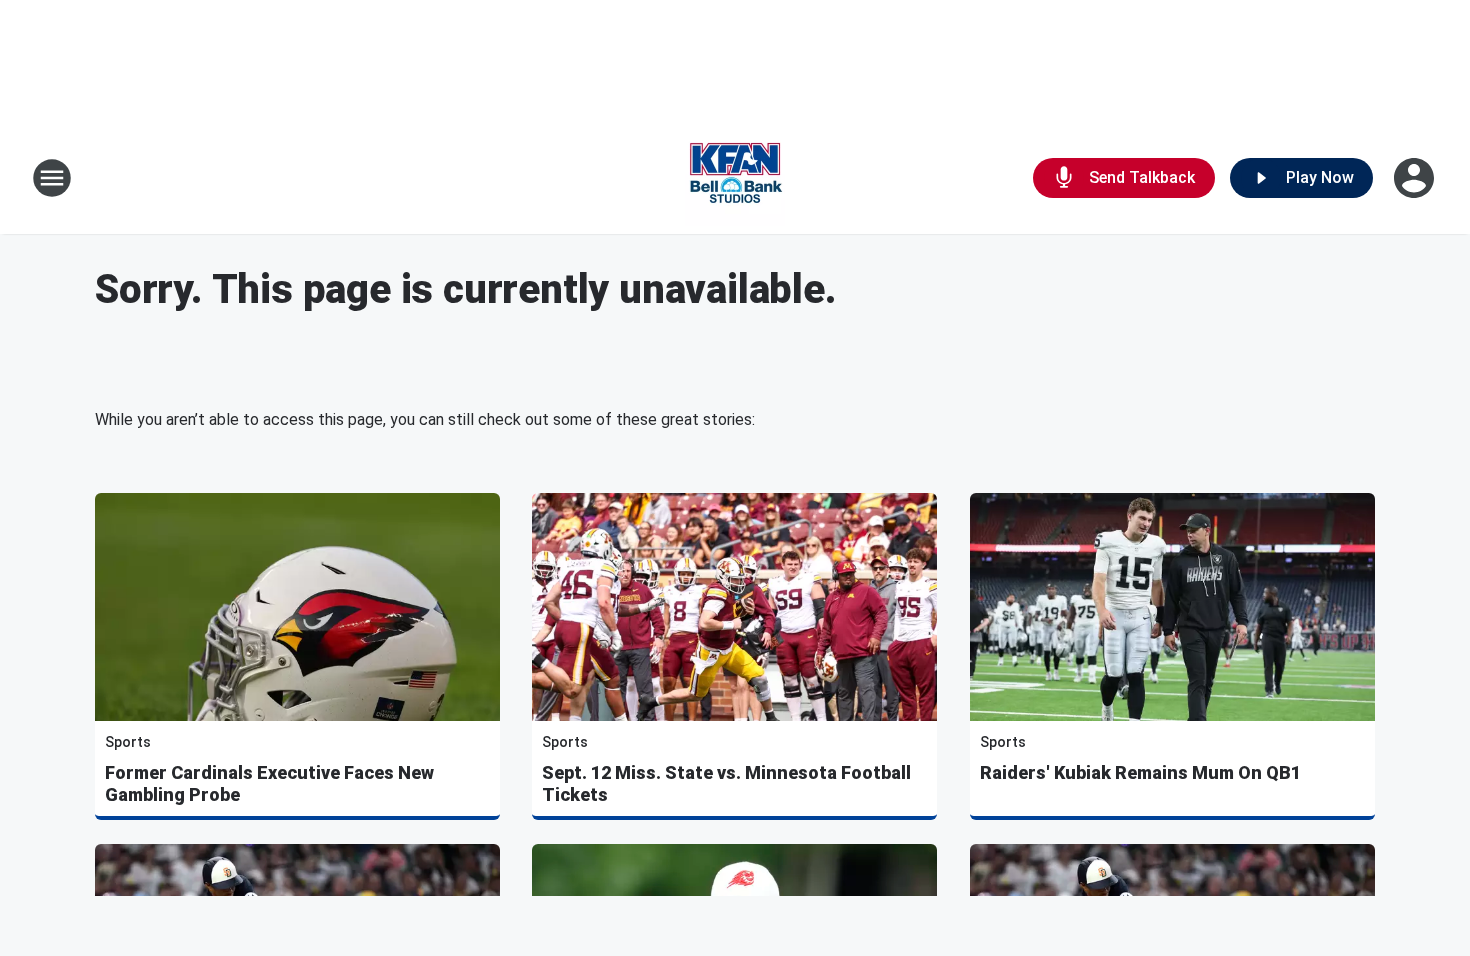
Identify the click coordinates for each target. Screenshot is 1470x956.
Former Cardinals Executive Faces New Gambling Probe (269, 783)
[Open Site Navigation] (52, 178)
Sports (128, 742)
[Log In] (1416, 178)
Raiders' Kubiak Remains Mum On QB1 (1140, 772)
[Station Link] (735, 178)
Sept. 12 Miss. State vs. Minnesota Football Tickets (726, 783)
